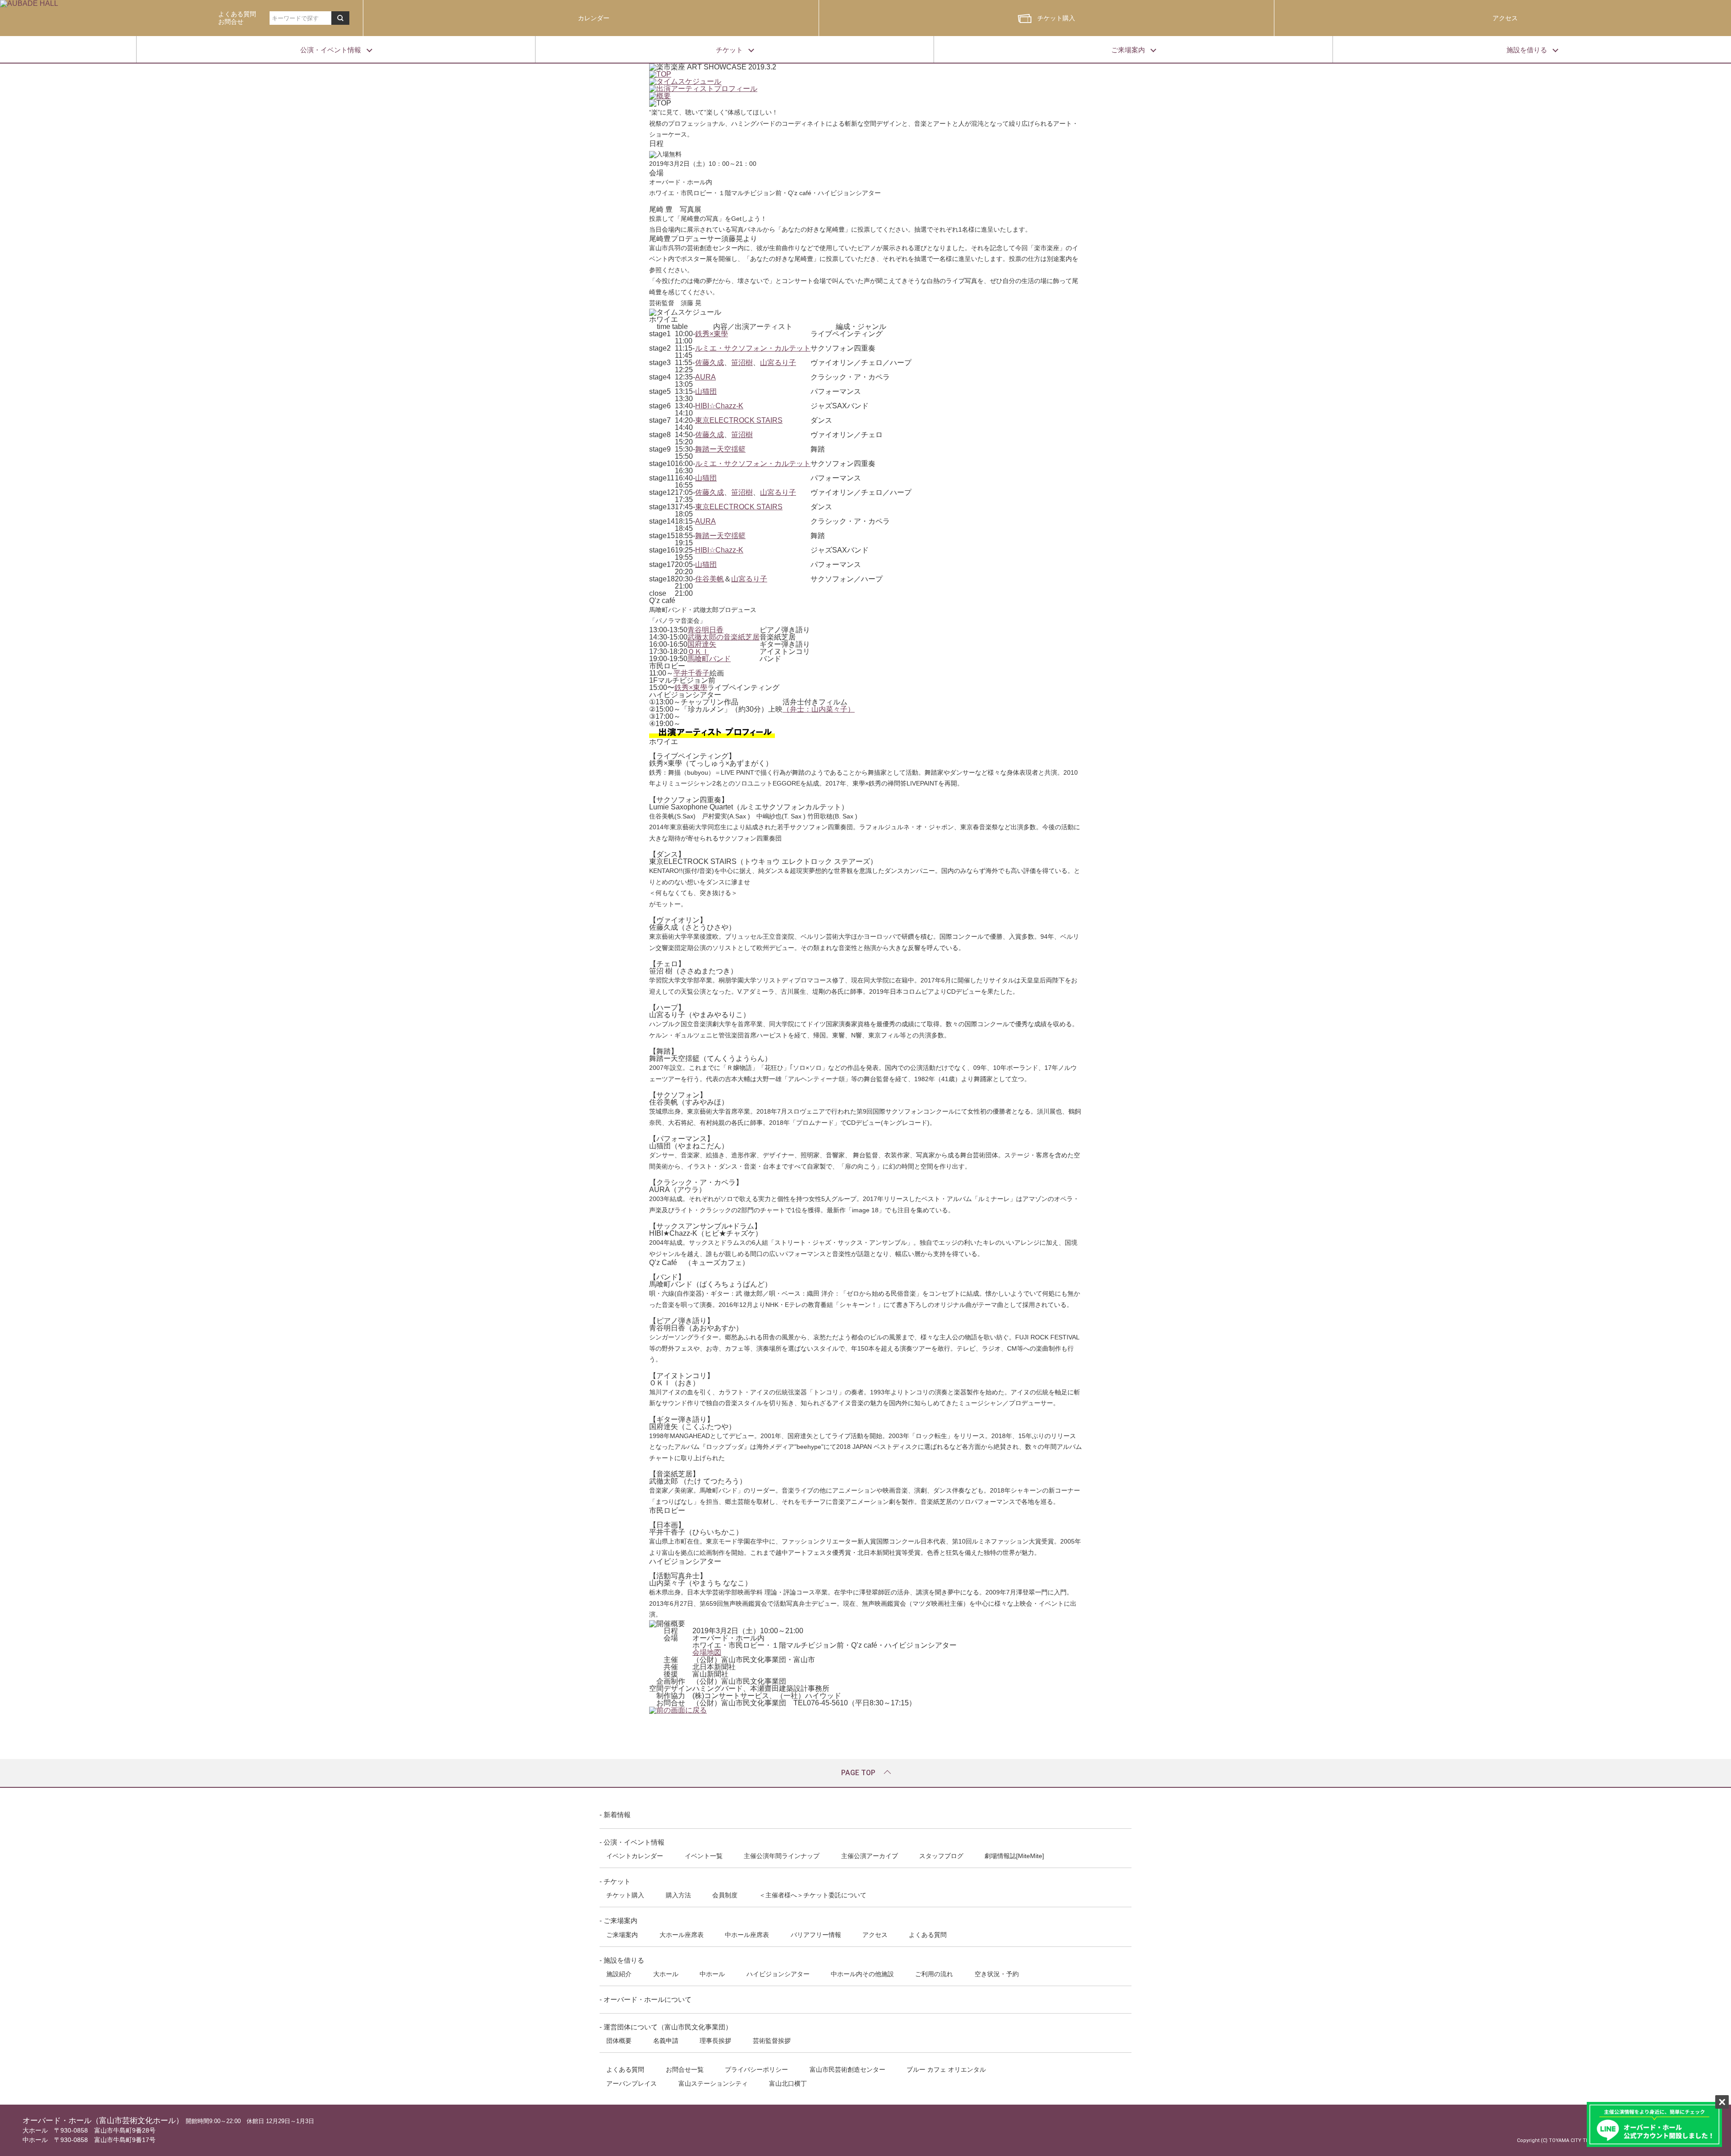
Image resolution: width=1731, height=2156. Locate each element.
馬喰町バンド (709, 659)
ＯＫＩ (698, 651)
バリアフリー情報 (816, 1935)
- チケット (615, 1881)
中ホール (712, 1974)
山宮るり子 (778, 363)
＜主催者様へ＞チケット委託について (813, 1895)
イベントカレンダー (635, 1856)
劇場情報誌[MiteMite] (1014, 1856)
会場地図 (707, 1652)
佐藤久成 (710, 363)
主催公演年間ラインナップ (782, 1856)
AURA (705, 377)
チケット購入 (1056, 18)
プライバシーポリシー (756, 2069)
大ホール (666, 1974)
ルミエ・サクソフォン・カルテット (753, 348)
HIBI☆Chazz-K (719, 406)
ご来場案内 (622, 1935)
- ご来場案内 (618, 1921)
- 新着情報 (615, 1815)
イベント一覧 (704, 1856)
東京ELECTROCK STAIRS (739, 420)
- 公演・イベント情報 (632, 1842)
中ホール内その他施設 (862, 1974)
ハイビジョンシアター (778, 1974)
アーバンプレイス (632, 2083)
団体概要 (619, 2041)
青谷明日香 (705, 630)
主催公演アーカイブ (870, 1856)
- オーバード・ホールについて (646, 1999)
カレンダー (594, 18)
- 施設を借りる (622, 1960)
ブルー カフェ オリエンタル (946, 2069)
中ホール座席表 (747, 1935)
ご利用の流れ (934, 1974)
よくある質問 (928, 1935)
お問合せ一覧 (685, 2069)
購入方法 (678, 1895)
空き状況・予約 (997, 1974)
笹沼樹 (742, 363)
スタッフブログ (941, 1856)
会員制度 (725, 1895)
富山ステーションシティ (713, 2083)
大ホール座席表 (682, 1935)
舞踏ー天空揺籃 (720, 449)
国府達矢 (702, 644)
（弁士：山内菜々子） (819, 709)
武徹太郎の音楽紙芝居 (724, 637)
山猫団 (706, 391)
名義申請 (666, 2041)
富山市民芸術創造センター (847, 2069)
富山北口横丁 (788, 2083)
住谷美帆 (710, 579)
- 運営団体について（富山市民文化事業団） (666, 2027)
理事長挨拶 (715, 2041)
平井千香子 (691, 673)
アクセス (1505, 18)
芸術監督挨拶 (772, 2041)
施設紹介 (619, 1974)
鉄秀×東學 (712, 334)
